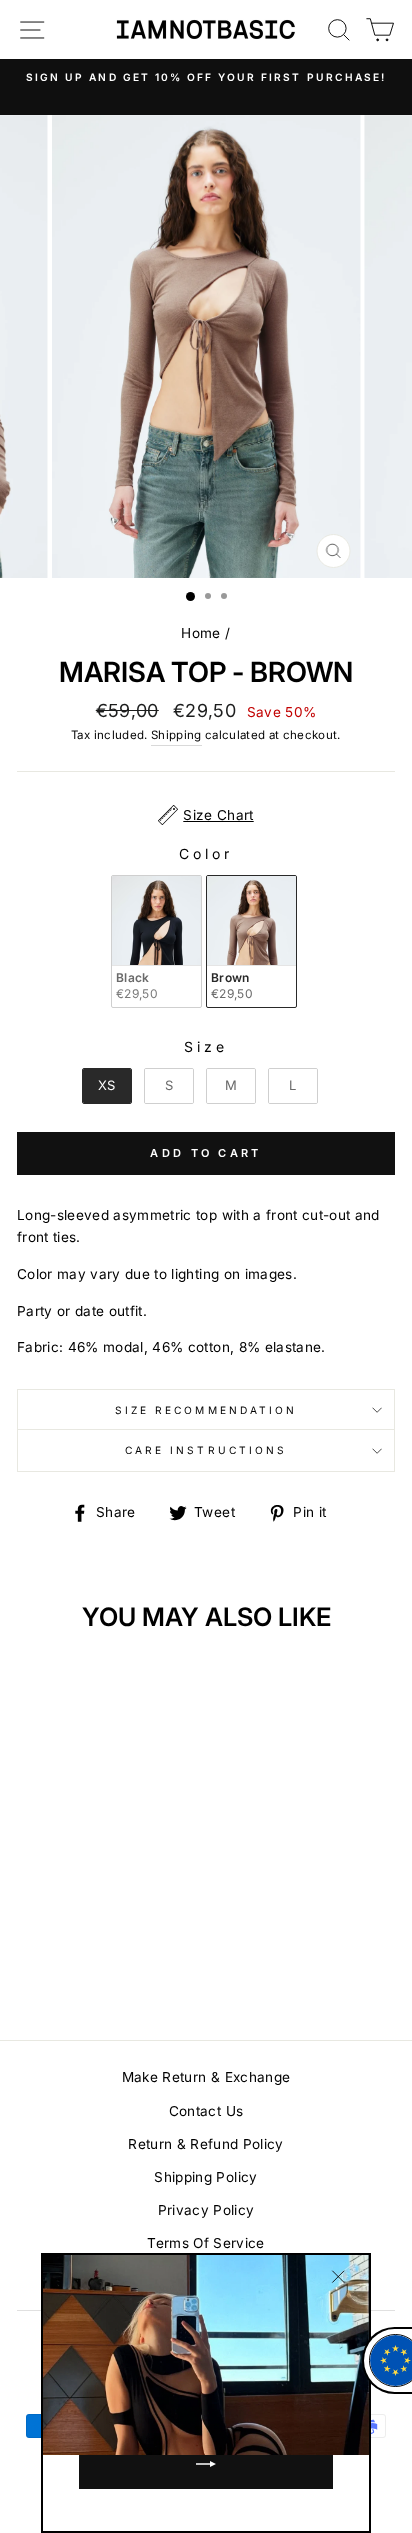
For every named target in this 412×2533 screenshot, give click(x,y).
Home (200, 633)
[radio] (156, 941)
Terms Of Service (205, 2243)
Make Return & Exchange (206, 2077)
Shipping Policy (205, 2177)
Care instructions (206, 1450)
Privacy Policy (206, 2210)
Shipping (176, 735)
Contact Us (206, 2111)
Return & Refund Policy (205, 2144)
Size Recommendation (206, 1410)
